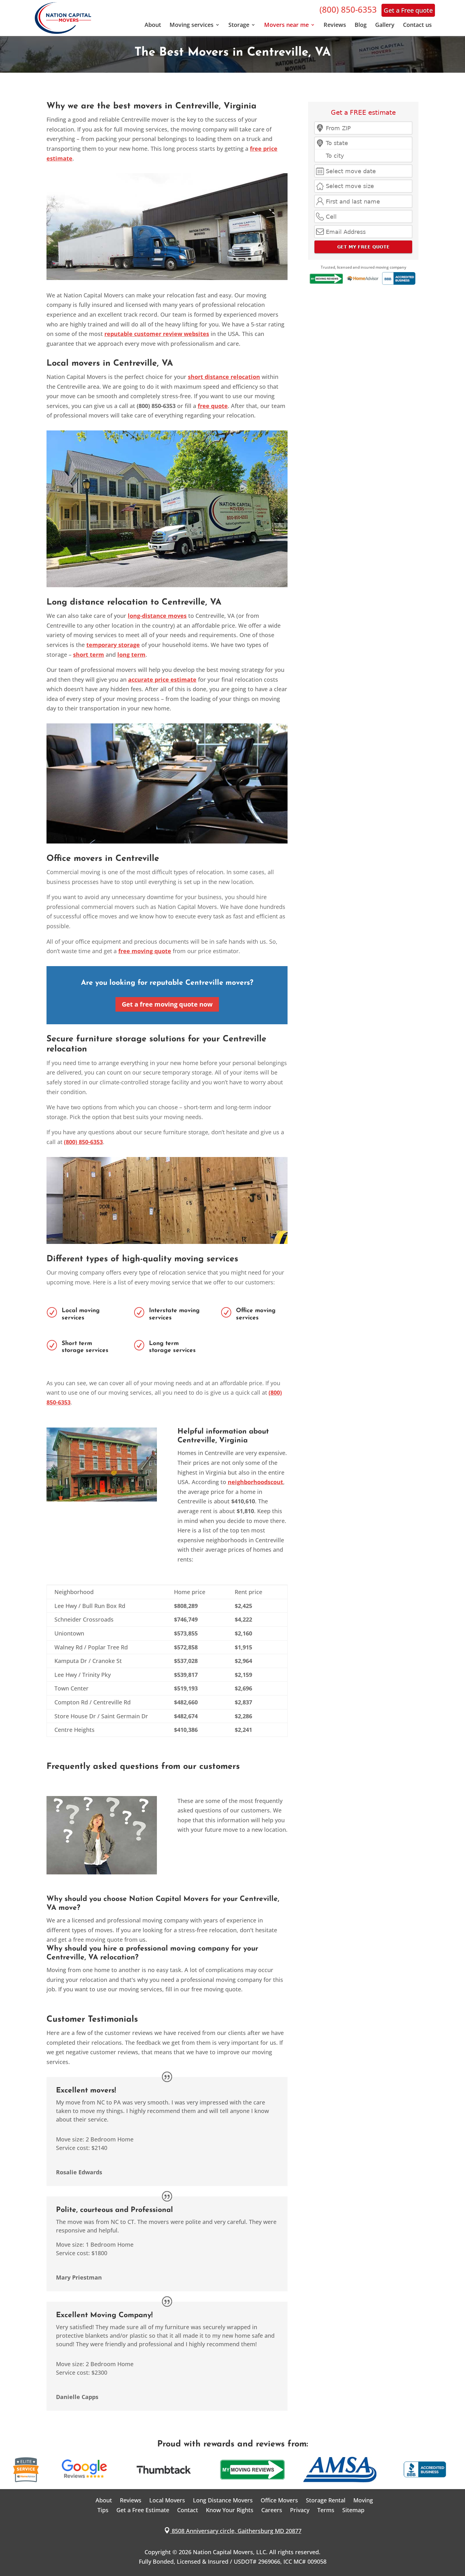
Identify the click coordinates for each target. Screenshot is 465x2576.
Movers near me (286, 25)
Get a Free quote (408, 10)
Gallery (385, 25)
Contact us (417, 25)
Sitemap (353, 2510)
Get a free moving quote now (167, 1004)
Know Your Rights (230, 2510)
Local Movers (167, 2500)
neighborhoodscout (255, 1482)
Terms (326, 2510)
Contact (188, 2510)
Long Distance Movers (223, 2500)
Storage (239, 25)
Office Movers (279, 2500)
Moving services (192, 25)
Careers (272, 2510)
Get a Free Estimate (143, 2510)
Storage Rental (326, 2500)
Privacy (300, 2510)
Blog (361, 25)
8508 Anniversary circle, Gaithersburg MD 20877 (233, 2531)
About (153, 25)
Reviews (335, 25)
